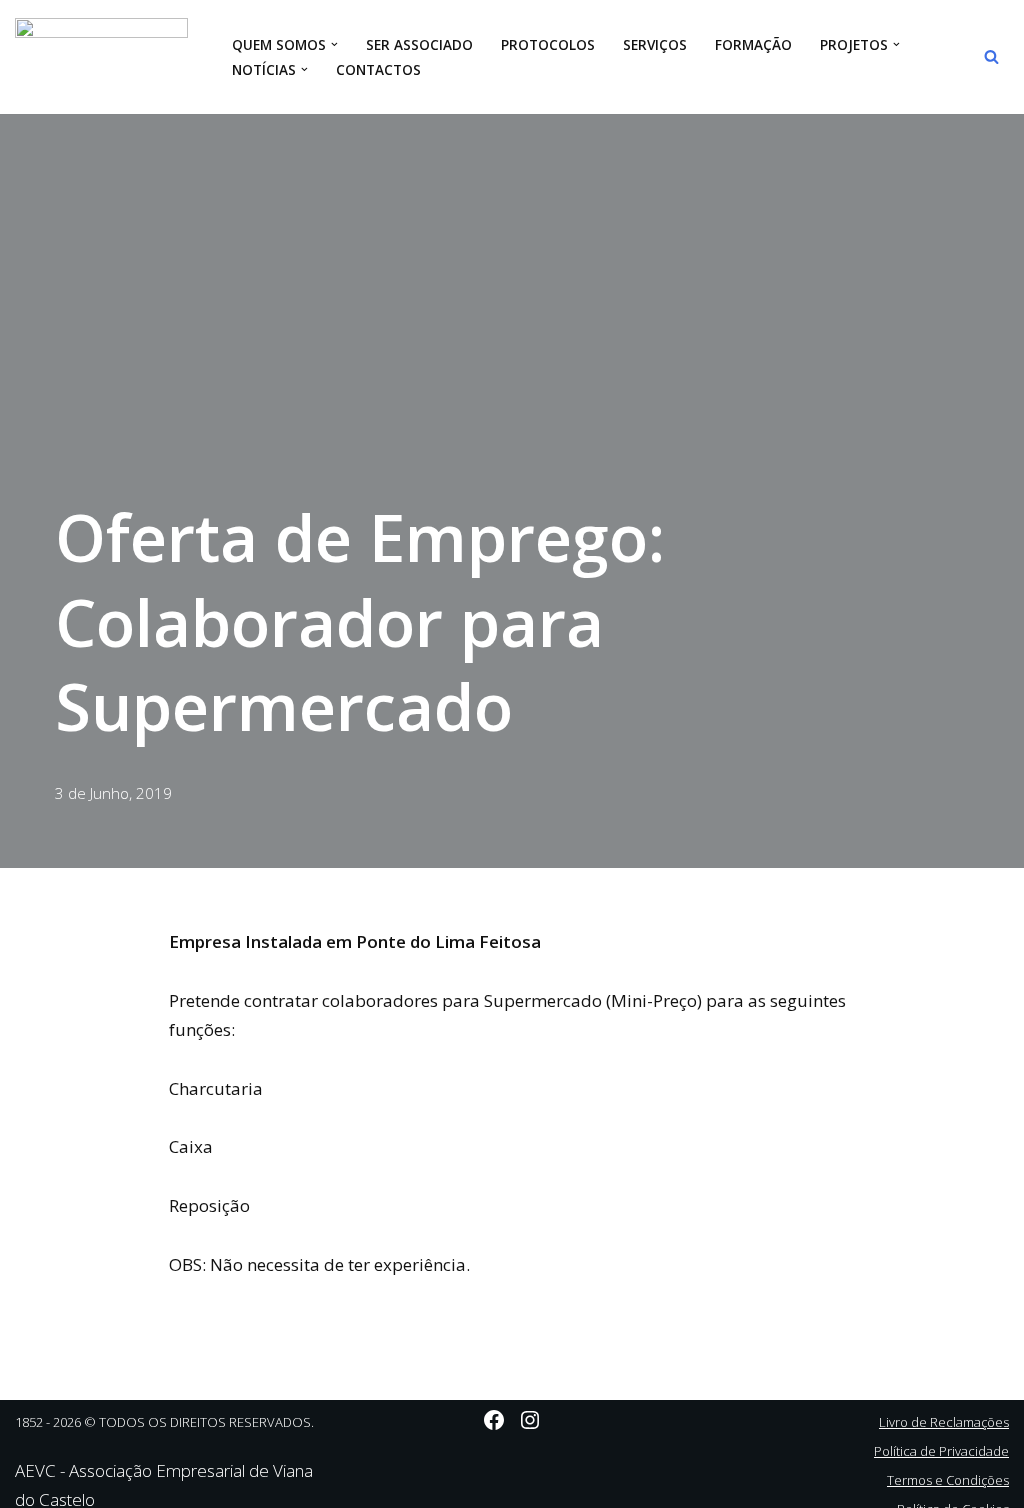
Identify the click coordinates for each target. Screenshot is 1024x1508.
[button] (334, 44)
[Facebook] (494, 1420)
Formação (753, 44)
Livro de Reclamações (944, 1422)
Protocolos (548, 44)
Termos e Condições (948, 1480)
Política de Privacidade (941, 1451)
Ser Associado (419, 44)
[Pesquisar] (991, 56)
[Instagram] (530, 1420)
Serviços (655, 44)
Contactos (378, 69)
